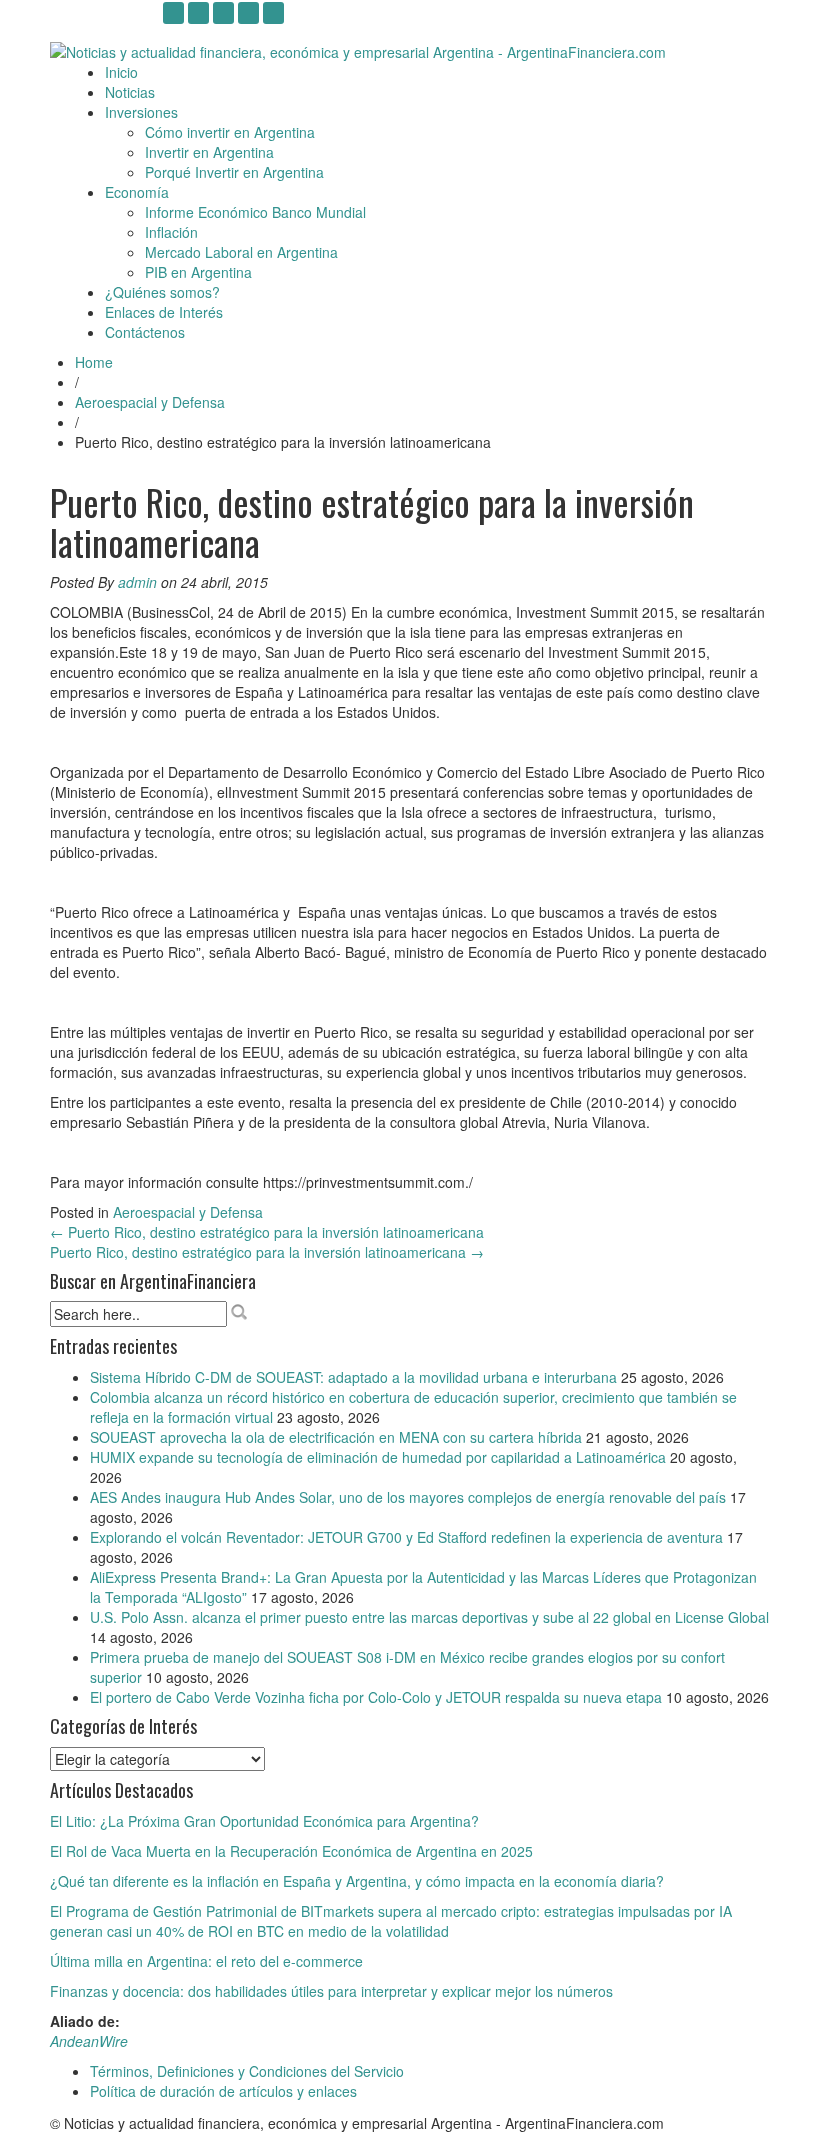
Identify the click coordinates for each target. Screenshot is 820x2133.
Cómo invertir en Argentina (230, 132)
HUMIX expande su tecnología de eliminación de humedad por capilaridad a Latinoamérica (378, 1457)
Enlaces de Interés (164, 312)
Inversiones (141, 112)
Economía (137, 192)
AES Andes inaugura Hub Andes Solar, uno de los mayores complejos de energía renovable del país (408, 1497)
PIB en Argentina (198, 272)
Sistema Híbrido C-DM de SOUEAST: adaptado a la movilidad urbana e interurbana (353, 1377)
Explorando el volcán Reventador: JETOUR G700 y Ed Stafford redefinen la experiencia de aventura (406, 1537)
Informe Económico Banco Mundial (255, 212)
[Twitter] (248, 13)
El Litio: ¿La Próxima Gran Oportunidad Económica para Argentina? (264, 1821)
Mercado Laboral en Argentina (241, 252)
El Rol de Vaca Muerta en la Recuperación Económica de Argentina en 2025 (291, 1851)
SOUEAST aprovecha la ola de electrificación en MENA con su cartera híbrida (336, 1437)
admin (137, 582)
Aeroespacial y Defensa (150, 402)
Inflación (171, 232)
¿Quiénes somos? (162, 292)
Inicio (121, 72)
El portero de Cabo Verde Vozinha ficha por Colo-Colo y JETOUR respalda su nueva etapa (376, 1697)
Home (94, 362)
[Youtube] (198, 13)
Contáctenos (145, 332)
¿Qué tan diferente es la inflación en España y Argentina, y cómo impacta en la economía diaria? (357, 1881)
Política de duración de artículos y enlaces (223, 2091)
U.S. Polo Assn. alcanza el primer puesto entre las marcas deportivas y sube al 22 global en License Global (429, 1617)
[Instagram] (173, 13)
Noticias (130, 92)
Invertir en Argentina (209, 152)
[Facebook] (273, 13)
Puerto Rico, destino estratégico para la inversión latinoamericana (267, 1232)
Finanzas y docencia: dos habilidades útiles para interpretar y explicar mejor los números (331, 1991)
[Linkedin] (223, 13)
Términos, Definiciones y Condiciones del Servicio (247, 2071)
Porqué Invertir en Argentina (234, 172)
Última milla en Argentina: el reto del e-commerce (206, 1961)
